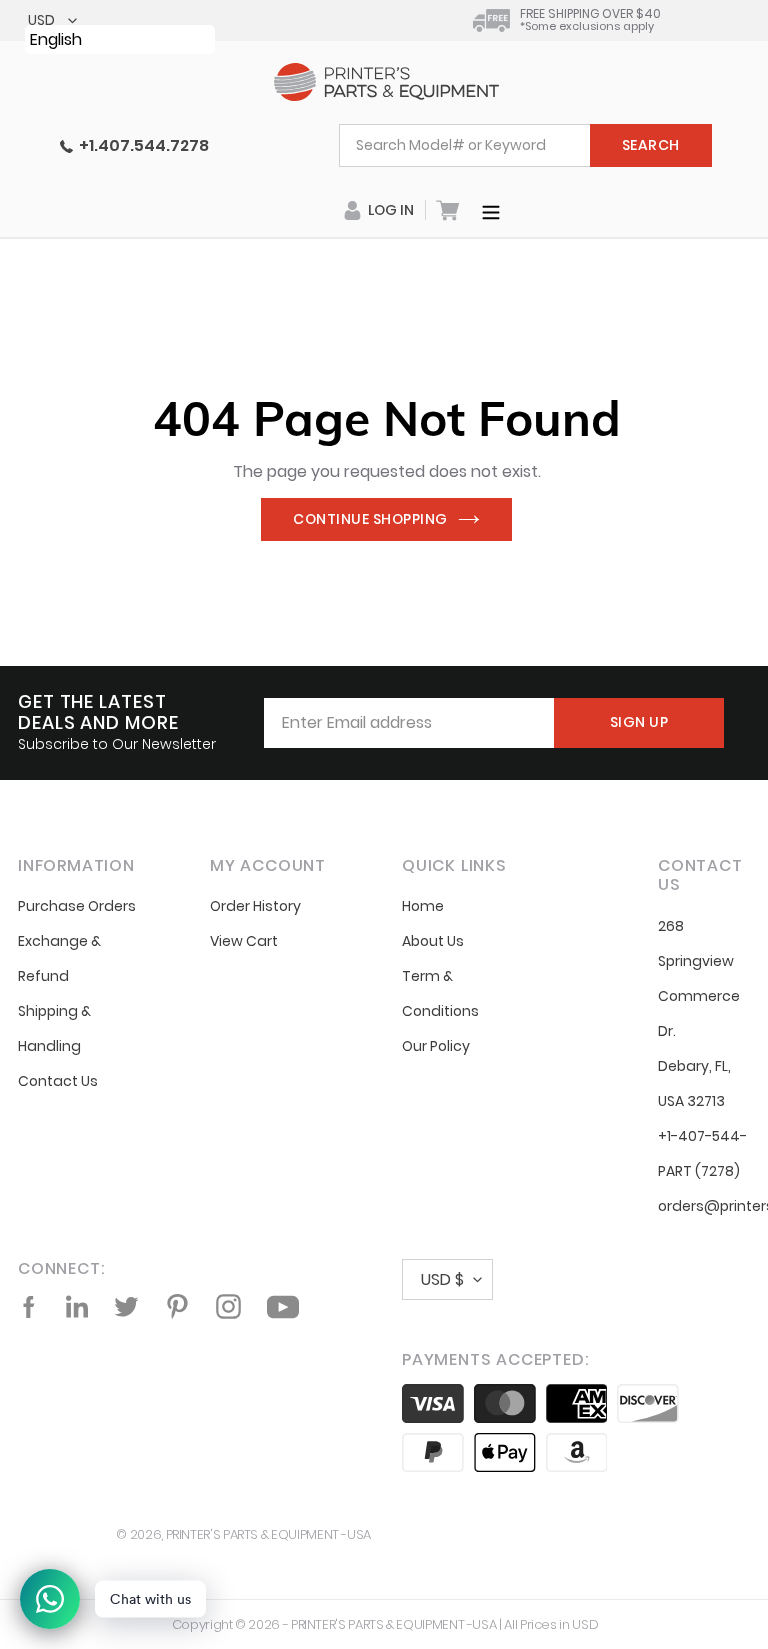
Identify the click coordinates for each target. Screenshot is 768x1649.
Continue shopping (370, 519)
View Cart (244, 941)
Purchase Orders (77, 906)
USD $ (442, 1279)
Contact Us (58, 1081)
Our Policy (436, 1046)
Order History (255, 906)
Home (423, 906)
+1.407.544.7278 (141, 145)
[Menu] (491, 210)
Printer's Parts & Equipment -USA (268, 1534)
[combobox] (525, 145)
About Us (433, 941)
